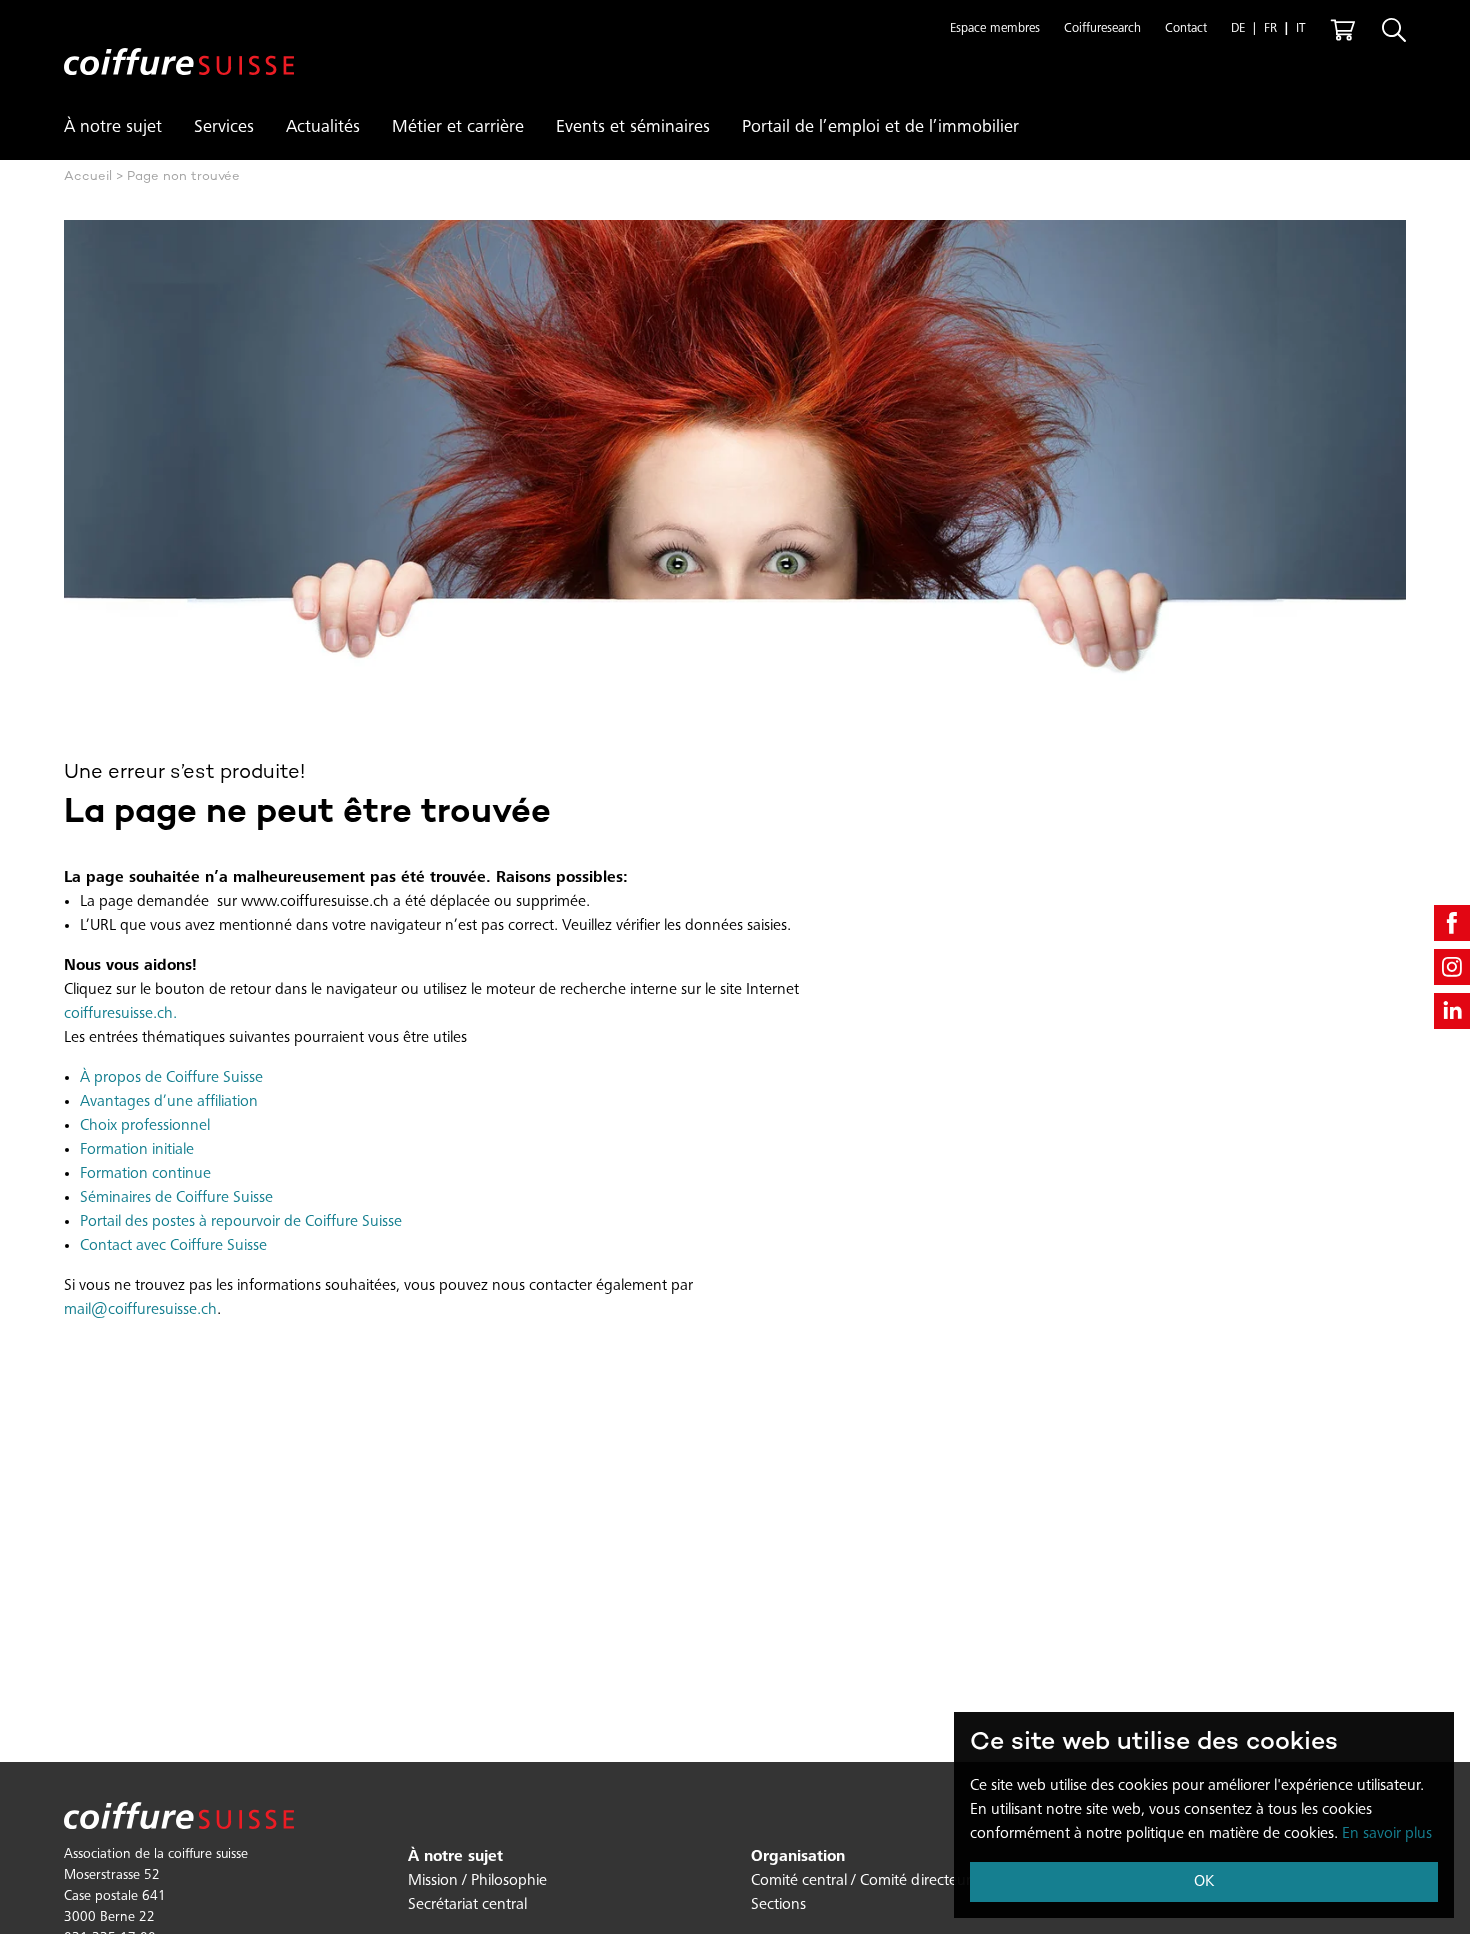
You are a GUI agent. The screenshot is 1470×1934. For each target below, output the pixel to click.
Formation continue (145, 1174)
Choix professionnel (145, 1126)
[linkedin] (1452, 1011)
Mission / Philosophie (477, 1881)
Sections (778, 1905)
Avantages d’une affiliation (169, 1102)
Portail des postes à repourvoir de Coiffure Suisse (241, 1222)
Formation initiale (137, 1150)
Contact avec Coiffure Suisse (173, 1246)
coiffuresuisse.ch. (120, 1014)
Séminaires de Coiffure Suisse (176, 1198)
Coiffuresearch (1102, 29)
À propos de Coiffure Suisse (171, 1078)
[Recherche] (1394, 30)
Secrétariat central (467, 1905)
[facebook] (1452, 923)
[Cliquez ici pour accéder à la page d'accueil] (179, 45)
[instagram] (1452, 967)
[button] (995, 30)
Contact (1186, 29)
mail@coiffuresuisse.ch (140, 1310)
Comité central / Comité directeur (861, 1881)
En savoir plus (1387, 1834)
